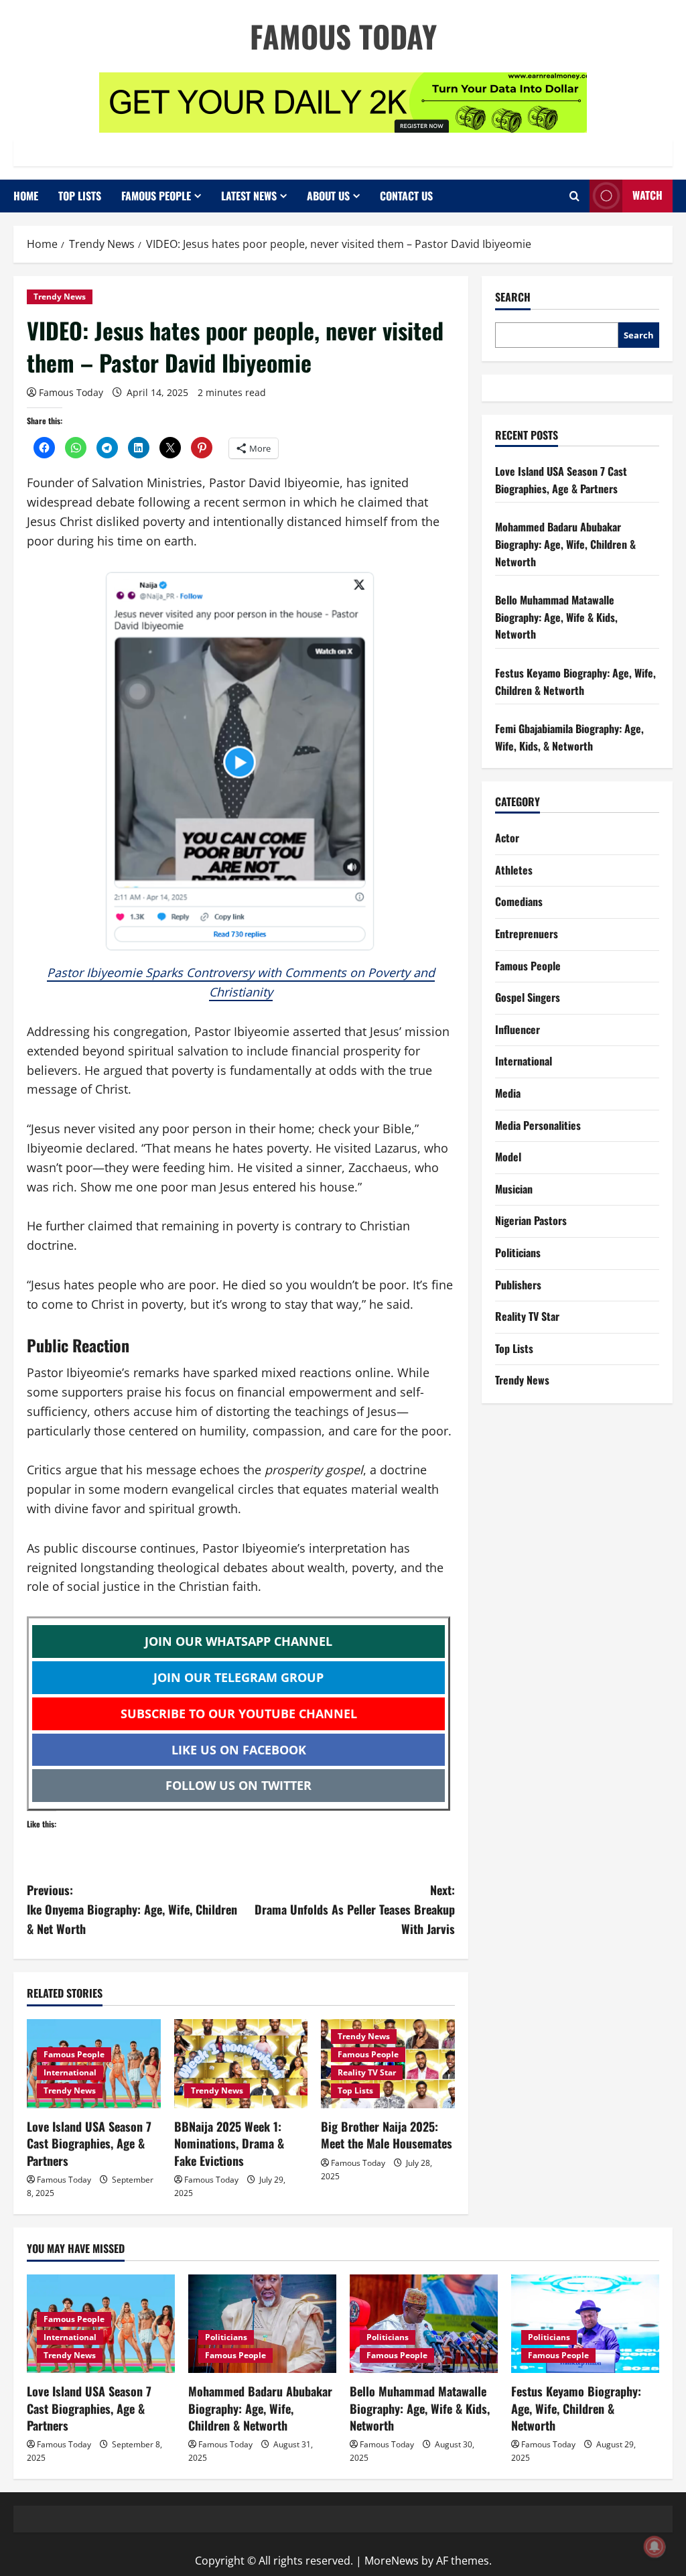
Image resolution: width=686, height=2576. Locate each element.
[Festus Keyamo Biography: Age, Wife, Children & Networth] (585, 2324)
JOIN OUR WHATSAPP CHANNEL (238, 1641)
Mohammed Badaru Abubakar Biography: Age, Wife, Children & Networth (565, 544)
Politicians (518, 1252)
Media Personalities (538, 1125)
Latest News (249, 196)
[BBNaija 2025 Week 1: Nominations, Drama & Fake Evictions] (241, 2064)
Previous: (132, 1909)
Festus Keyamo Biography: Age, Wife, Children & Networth (575, 682)
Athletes (514, 870)
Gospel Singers (528, 997)
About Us (328, 196)
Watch (647, 195)
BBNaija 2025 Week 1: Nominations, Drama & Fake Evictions (229, 2143)
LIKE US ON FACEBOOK (239, 1750)
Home (26, 196)
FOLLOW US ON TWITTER (238, 1785)
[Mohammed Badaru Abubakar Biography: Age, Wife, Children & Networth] (262, 2324)
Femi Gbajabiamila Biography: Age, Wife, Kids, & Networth (569, 737)
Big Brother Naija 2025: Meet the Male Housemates (387, 2135)
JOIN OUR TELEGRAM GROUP (238, 1677)
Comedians (519, 901)
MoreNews (392, 2561)
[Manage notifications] (655, 2547)
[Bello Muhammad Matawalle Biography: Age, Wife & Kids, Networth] (424, 2324)
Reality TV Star (367, 2072)
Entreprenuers (527, 933)
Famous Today (343, 36)
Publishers (518, 1285)
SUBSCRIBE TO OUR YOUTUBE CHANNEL (239, 1714)
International (70, 2072)
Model (508, 1157)
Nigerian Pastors (531, 1220)
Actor (507, 838)
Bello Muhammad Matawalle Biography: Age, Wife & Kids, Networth (556, 617)
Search (513, 297)
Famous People (156, 196)
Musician (514, 1189)
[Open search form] (574, 196)
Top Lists (80, 196)
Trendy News (60, 297)
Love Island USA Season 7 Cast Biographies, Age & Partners (89, 2143)
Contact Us (406, 196)
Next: (354, 1909)
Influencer (518, 1029)
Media (508, 1093)
